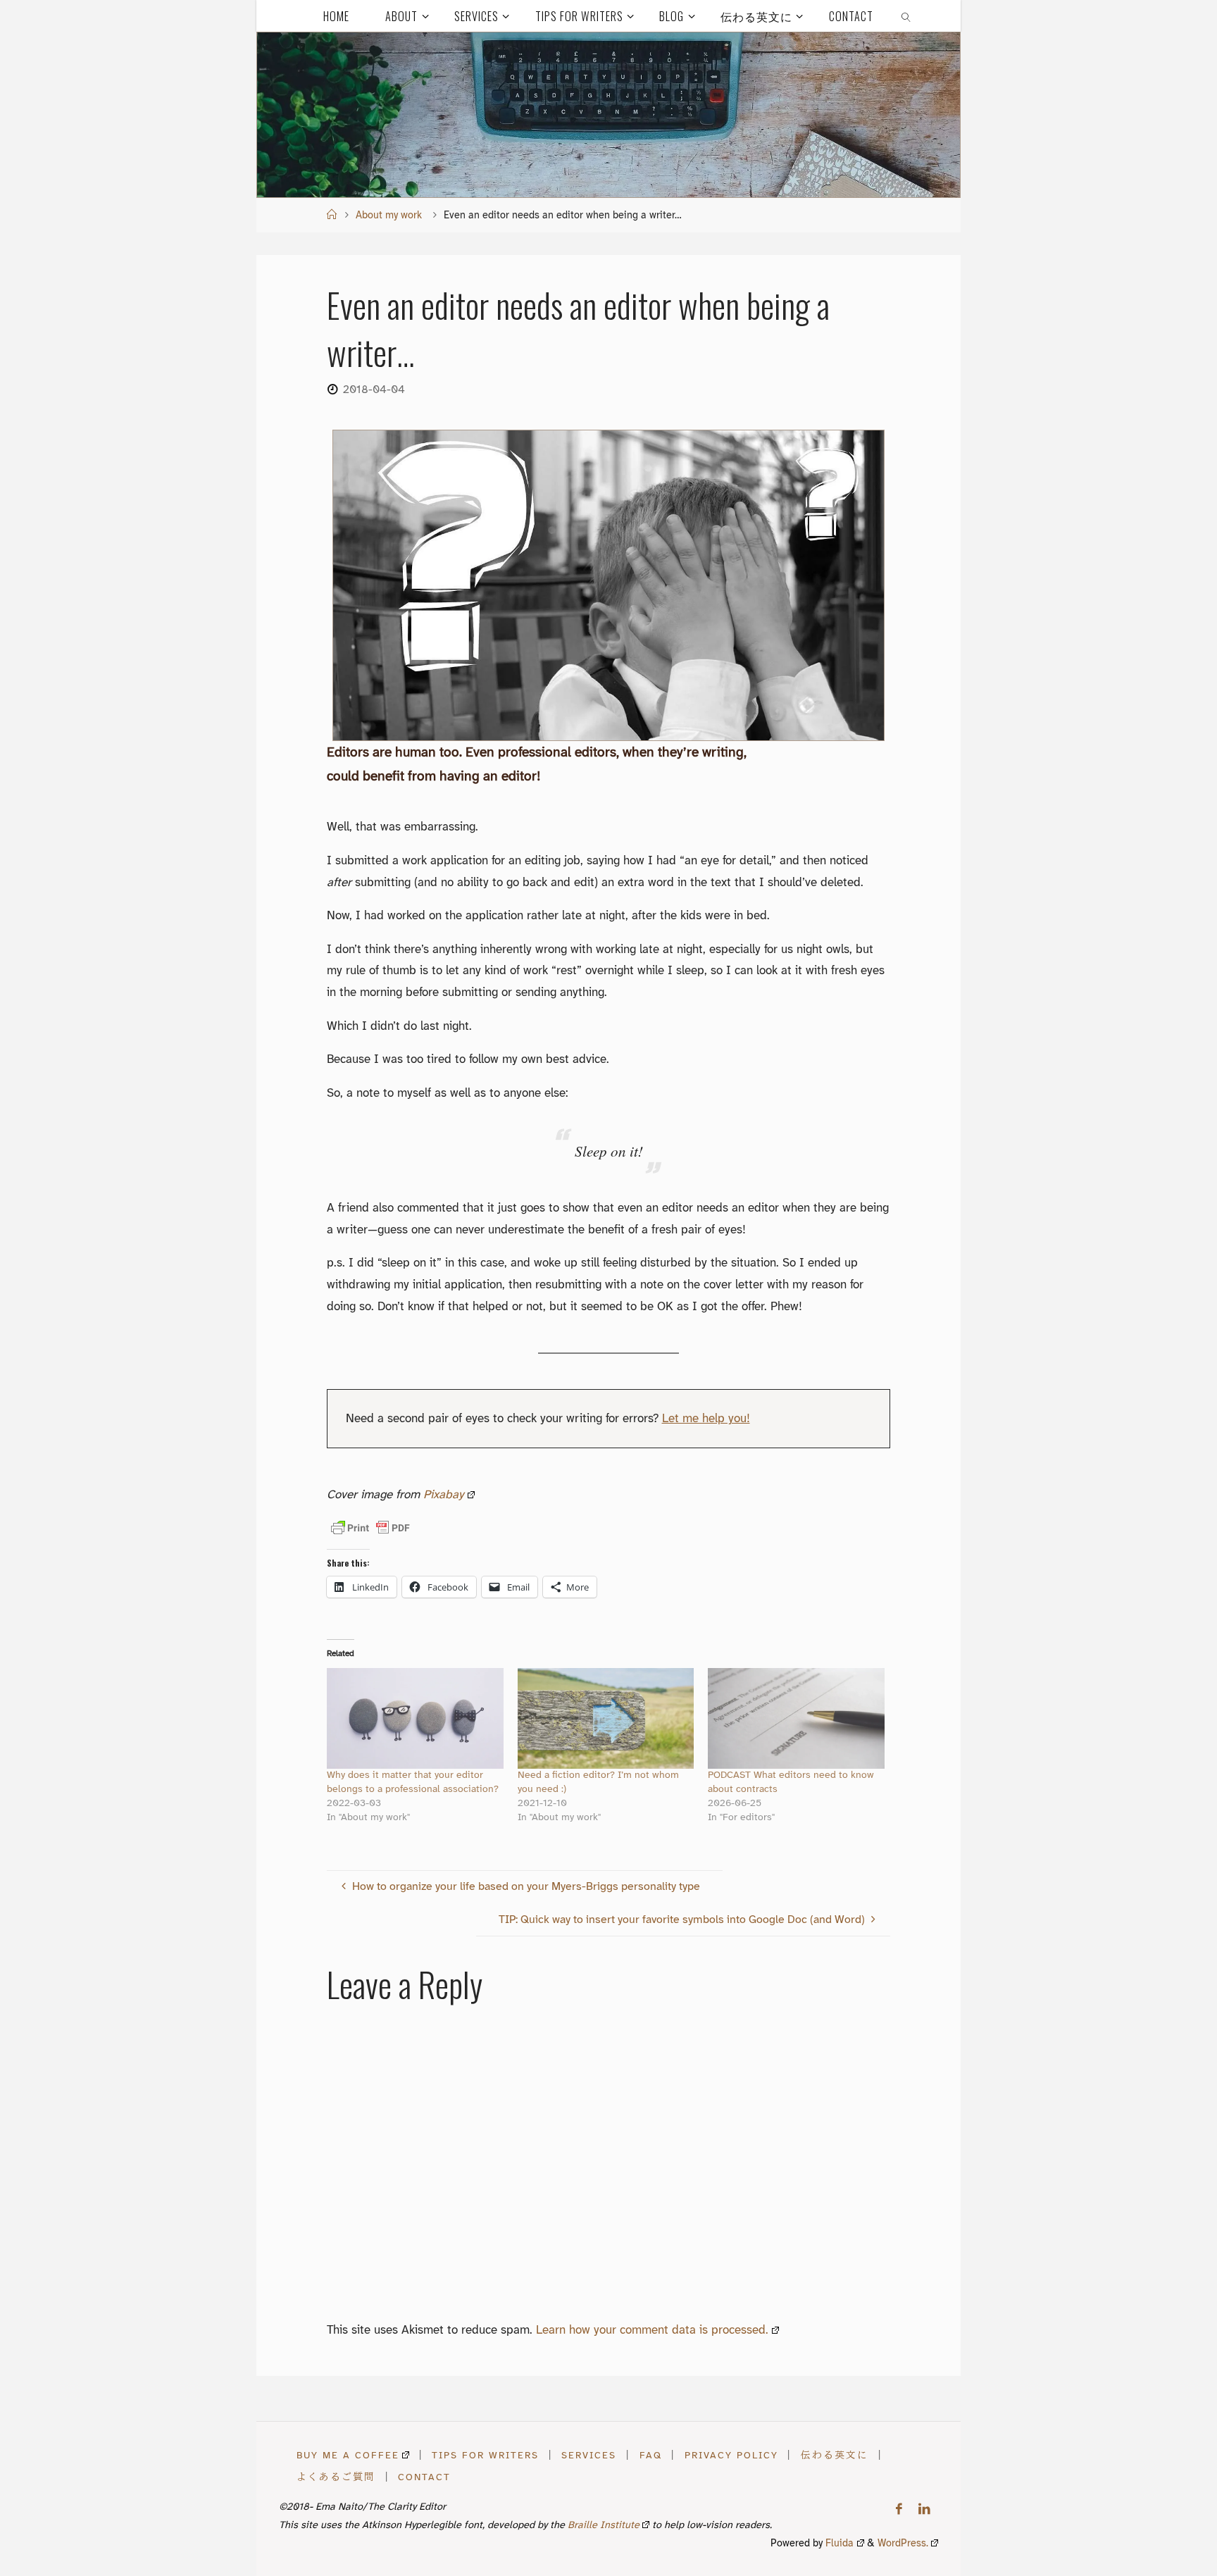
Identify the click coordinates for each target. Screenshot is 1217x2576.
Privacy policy (731, 2456)
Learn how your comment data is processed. (652, 2330)
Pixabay (444, 1495)
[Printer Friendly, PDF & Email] (370, 1528)
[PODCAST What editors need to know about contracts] (796, 1718)
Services (589, 2456)
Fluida (838, 2544)
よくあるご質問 (336, 2477)
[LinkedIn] (924, 2509)
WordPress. (903, 2544)
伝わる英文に (835, 2456)
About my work (389, 216)
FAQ (651, 2456)
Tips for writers (485, 2456)
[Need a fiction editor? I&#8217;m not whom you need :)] (606, 1718)
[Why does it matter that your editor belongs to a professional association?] (415, 1718)
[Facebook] (899, 2509)
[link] (907, 16)
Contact (424, 2477)
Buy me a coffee (348, 2456)
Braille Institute (604, 2526)
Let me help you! (706, 1419)
